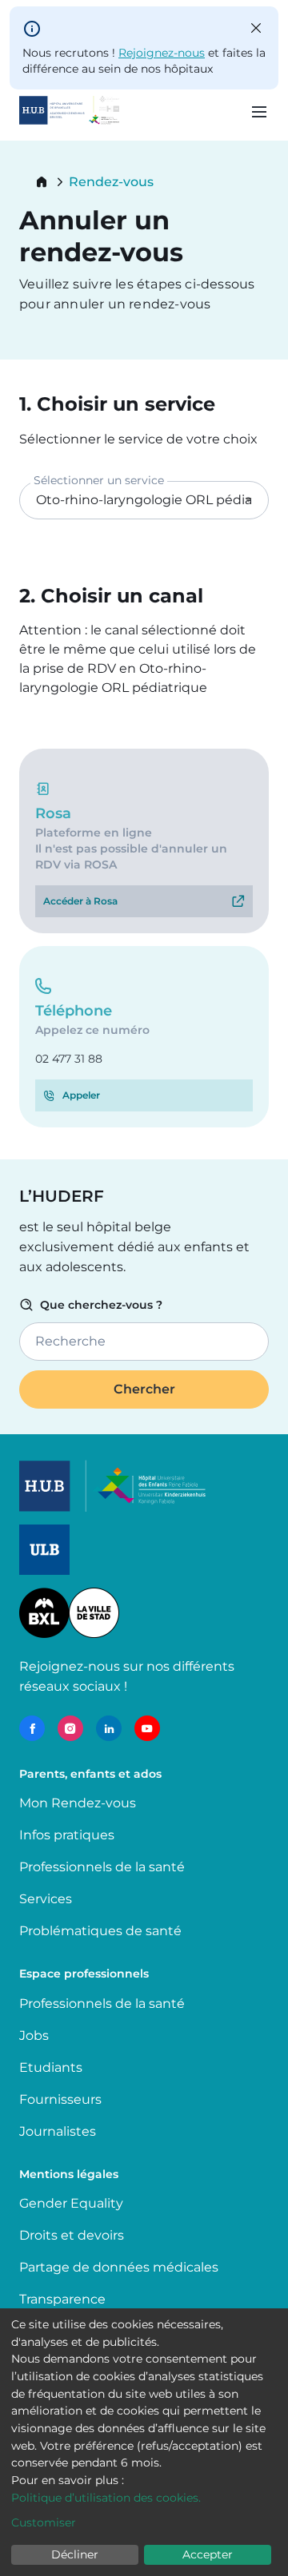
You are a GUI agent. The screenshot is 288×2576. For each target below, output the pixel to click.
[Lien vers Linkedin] (109, 1728)
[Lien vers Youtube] (147, 1728)
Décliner (75, 2554)
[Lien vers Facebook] (32, 1728)
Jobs (34, 2035)
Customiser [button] (44, 2522)
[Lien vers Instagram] (70, 1728)
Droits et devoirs (72, 2235)
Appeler (81, 1095)
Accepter (208, 2554)
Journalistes (58, 2131)
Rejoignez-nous (162, 53)
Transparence (62, 2299)
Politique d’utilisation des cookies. (106, 2498)
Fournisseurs (60, 2099)
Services (46, 1899)
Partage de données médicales (119, 2267)
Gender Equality (71, 2203)
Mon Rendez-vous (78, 1803)
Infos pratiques (67, 1835)
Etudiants (51, 2067)
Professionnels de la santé (102, 1867)
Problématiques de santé (100, 1931)
